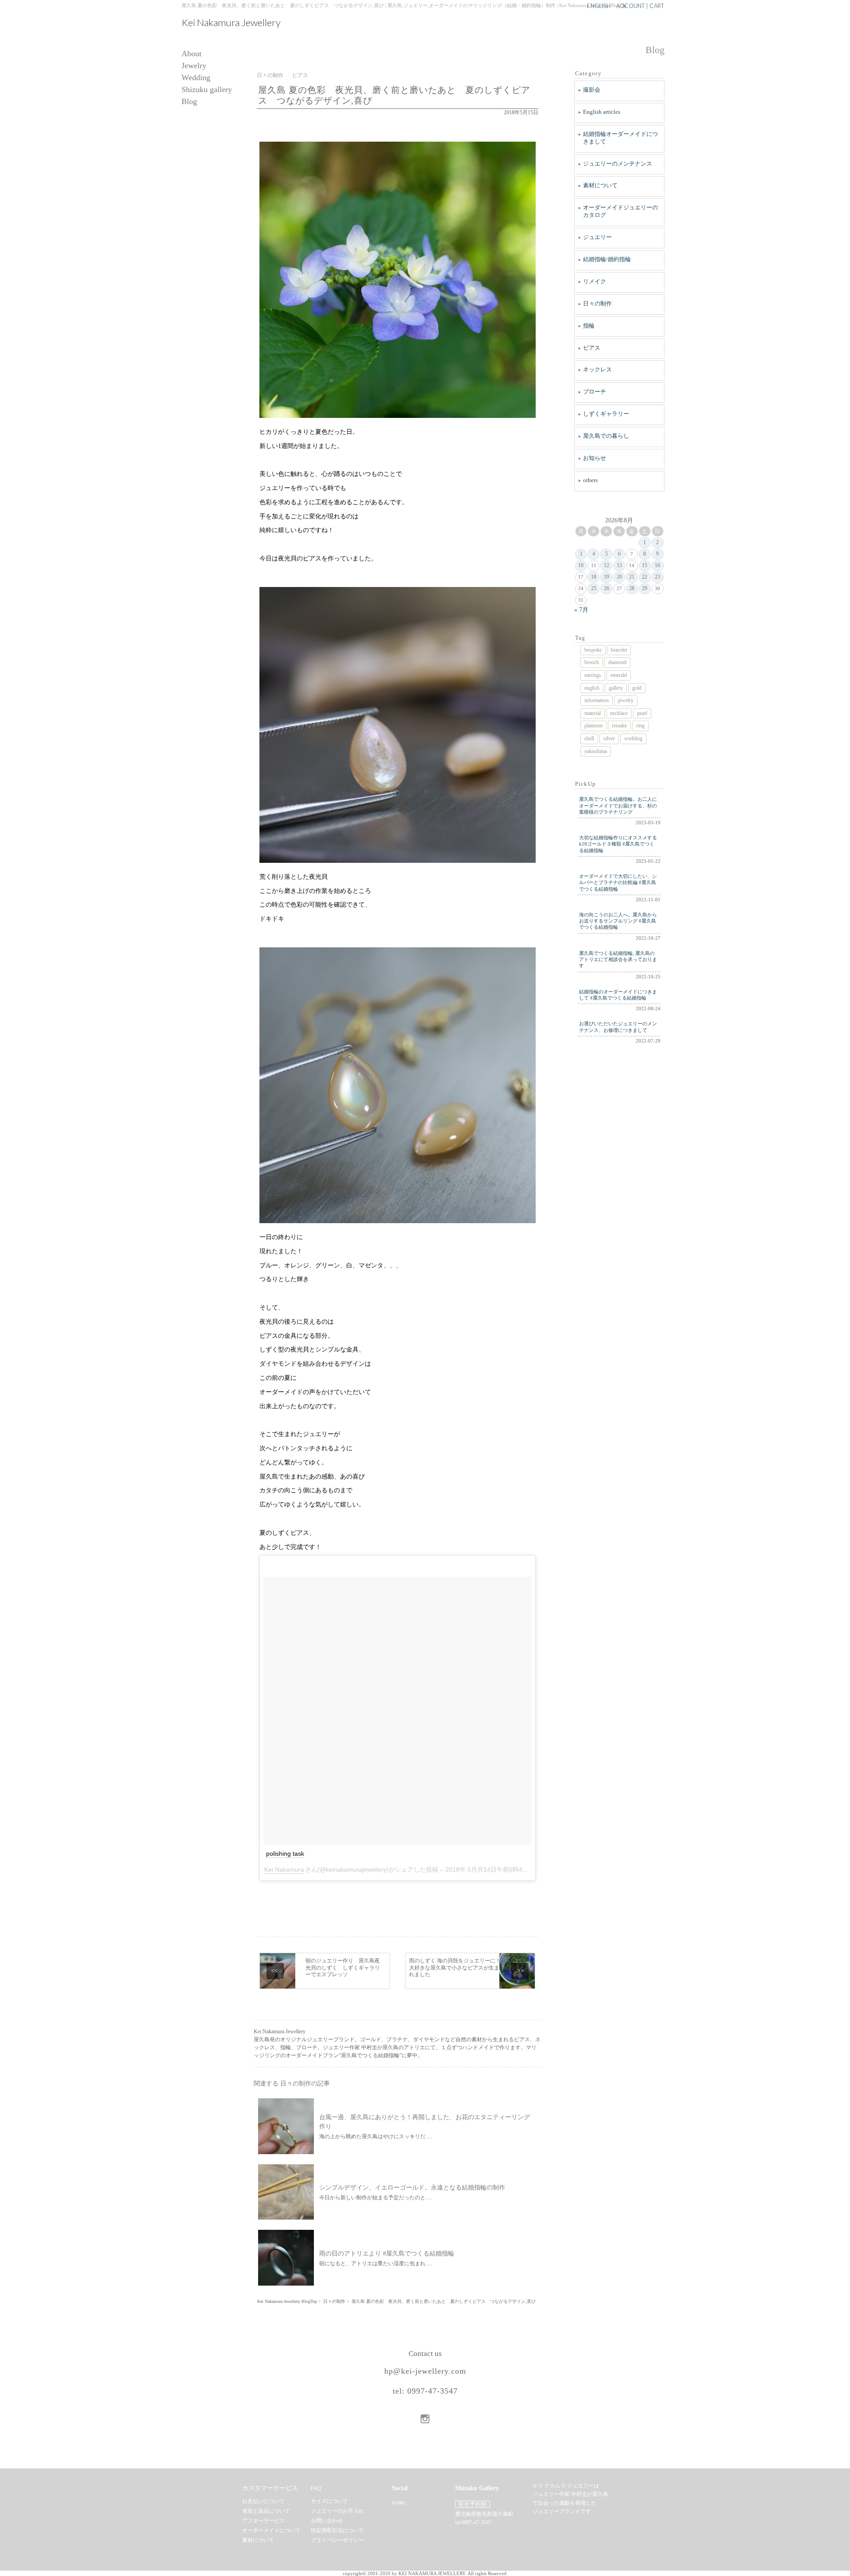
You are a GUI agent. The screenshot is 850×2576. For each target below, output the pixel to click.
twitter (398, 2503)
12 (607, 565)
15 (645, 565)
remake (619, 726)
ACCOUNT (630, 6)
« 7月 (581, 610)
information (597, 700)
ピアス (592, 348)
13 (619, 565)
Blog (189, 102)
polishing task (285, 1854)
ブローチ (595, 392)
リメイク (595, 281)
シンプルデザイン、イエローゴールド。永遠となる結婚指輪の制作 (412, 2188)
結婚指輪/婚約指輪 (607, 259)
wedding (633, 738)
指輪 (589, 326)
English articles (602, 112)
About (191, 54)
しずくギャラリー (606, 414)
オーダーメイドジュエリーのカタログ (620, 211)
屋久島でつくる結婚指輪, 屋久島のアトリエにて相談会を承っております (618, 960)
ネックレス (597, 369)
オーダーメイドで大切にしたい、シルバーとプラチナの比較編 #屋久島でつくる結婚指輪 (618, 882)
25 (594, 588)
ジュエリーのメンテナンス (618, 164)
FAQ (316, 2488)
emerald (619, 675)
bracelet (619, 650)
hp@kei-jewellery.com (425, 2371)
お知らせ (595, 458)
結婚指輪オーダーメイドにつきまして (620, 138)
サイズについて (329, 2501)
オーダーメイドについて (271, 2530)
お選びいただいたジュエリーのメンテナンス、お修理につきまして (618, 1027)
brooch (592, 662)
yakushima (596, 751)
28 (632, 588)
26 (607, 588)
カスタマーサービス (270, 2488)
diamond (617, 662)
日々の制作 (597, 303)
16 (657, 565)
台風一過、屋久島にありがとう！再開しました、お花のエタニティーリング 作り (425, 2122)
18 (594, 577)
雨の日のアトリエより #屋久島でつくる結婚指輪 (387, 2254)
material (593, 713)
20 (619, 577)
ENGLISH (599, 6)
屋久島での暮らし (606, 436)
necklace (619, 713)
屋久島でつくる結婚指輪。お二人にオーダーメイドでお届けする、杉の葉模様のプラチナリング (618, 805)
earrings (593, 675)
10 (581, 565)
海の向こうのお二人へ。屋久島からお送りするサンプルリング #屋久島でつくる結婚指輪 (618, 921)
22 (645, 577)
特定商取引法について (337, 2530)
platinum (593, 726)
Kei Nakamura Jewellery (231, 23)
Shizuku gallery (207, 90)
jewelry (626, 700)
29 (645, 588)
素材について (600, 185)
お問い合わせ (327, 2521)
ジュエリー (597, 237)
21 (632, 577)
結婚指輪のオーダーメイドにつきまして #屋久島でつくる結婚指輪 (618, 995)
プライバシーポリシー (337, 2540)
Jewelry (194, 66)
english (592, 688)
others (590, 480)
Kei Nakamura (284, 1869)
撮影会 (592, 90)
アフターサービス (263, 2521)
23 (657, 577)
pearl (642, 713)
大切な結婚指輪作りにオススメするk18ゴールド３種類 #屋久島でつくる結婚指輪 (618, 844)
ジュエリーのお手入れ (337, 2511)
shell (589, 738)
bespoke (593, 650)
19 (607, 577)
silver (609, 738)
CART (657, 6)
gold (637, 688)
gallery (616, 688)
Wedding (196, 78)
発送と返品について (266, 2511)
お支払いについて (263, 2501)
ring (640, 726)
